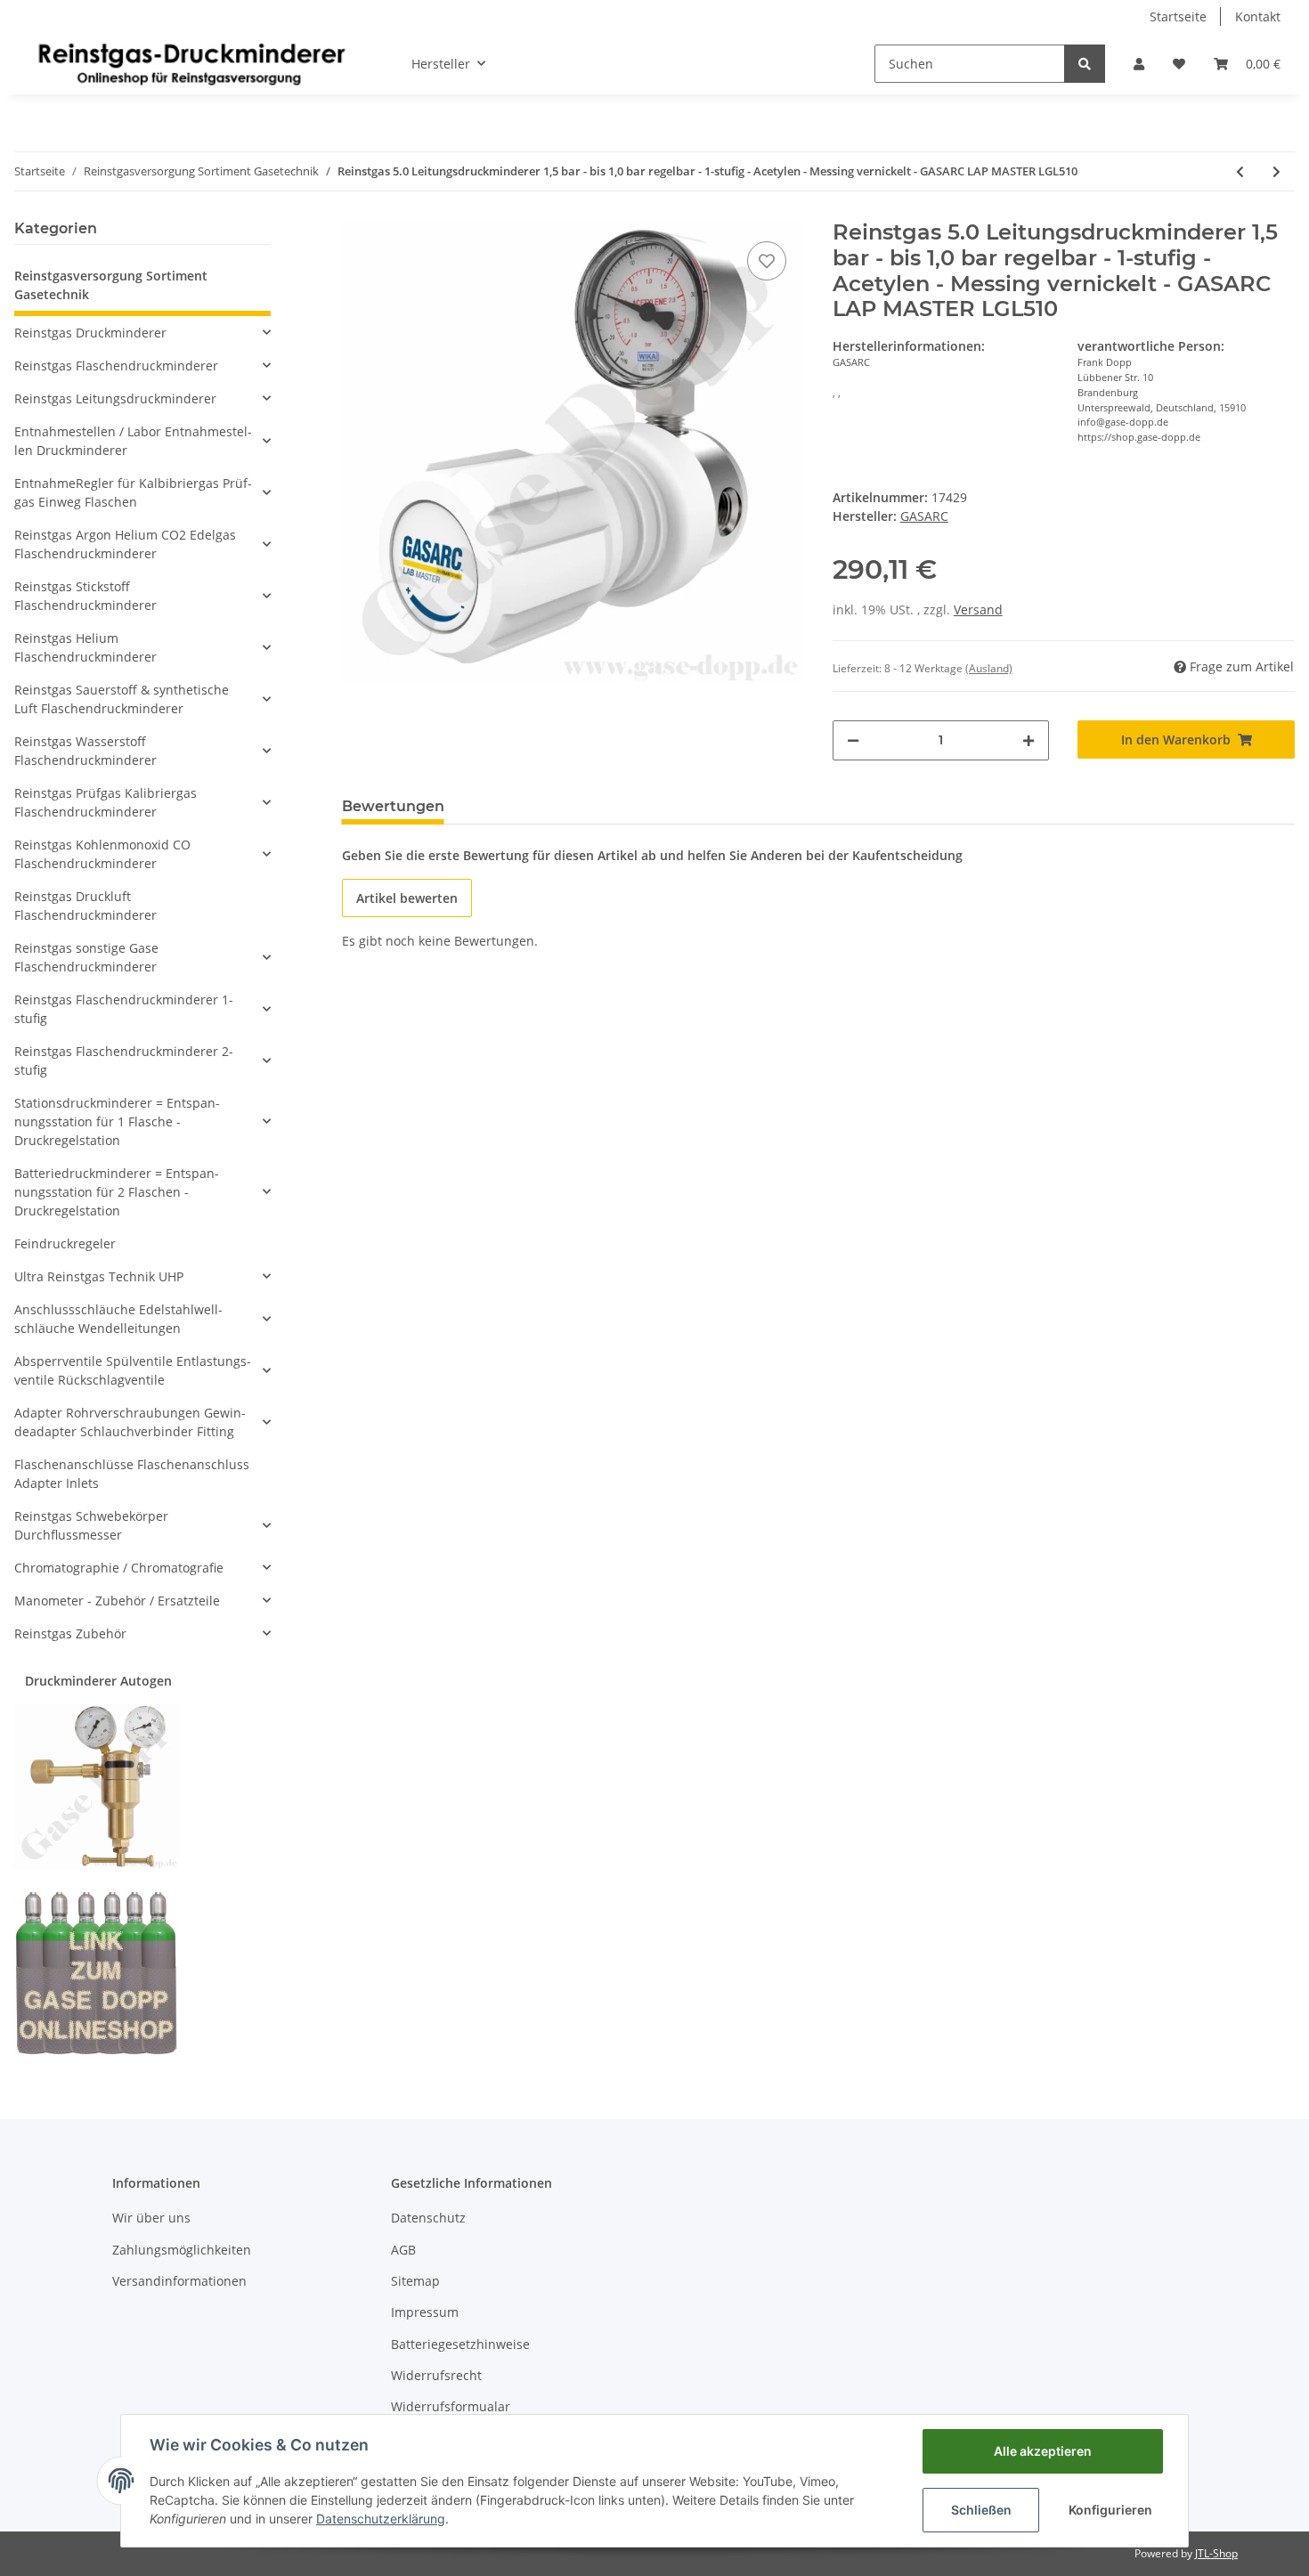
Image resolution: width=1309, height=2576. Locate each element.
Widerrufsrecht (436, 2375)
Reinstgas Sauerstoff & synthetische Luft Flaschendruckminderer (122, 699)
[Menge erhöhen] (1028, 740)
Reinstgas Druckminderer (90, 333)
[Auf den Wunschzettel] (767, 261)
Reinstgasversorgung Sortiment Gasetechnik (111, 285)
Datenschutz (428, 2218)
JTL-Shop (1216, 2553)
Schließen (981, 2510)
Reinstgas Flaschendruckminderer (116, 366)
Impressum (425, 2312)
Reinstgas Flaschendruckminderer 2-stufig (124, 1060)
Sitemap (415, 2281)
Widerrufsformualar (451, 2406)
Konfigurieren (1110, 2510)
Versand (978, 609)
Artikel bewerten (407, 898)
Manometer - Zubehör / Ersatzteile (117, 1601)
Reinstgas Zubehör (70, 1633)
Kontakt (1258, 16)
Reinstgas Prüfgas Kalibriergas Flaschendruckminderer (106, 802)
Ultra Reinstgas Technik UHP (99, 1276)
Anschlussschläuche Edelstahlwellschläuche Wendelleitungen (118, 1319)
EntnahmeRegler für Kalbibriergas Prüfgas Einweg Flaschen (133, 492)
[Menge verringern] (853, 740)
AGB (403, 2250)
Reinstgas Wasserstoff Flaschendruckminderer (85, 751)
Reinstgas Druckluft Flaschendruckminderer (85, 906)
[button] (1139, 64)
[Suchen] (1085, 64)
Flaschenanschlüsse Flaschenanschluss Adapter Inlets (132, 1474)
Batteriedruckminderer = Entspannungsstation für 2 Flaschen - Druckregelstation (117, 1192)
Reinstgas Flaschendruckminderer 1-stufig (124, 1009)
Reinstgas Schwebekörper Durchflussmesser (91, 1525)
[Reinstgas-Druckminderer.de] (191, 63)
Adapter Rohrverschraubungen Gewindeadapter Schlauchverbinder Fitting (130, 1422)
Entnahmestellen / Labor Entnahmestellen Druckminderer (133, 441)
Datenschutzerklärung (381, 2519)
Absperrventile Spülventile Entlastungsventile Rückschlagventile (133, 1370)
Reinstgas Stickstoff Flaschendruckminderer (85, 596)
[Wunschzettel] (1179, 64)
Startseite (1178, 16)
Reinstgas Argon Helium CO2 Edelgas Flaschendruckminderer (125, 544)
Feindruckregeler (65, 1243)
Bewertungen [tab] (393, 806)
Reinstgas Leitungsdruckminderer (115, 398)
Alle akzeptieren (1043, 2451)
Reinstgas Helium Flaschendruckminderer (85, 647)
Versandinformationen (179, 2281)
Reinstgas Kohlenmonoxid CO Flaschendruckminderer (102, 854)
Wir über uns (151, 2218)
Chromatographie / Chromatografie (119, 1568)
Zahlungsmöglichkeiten (182, 2250)
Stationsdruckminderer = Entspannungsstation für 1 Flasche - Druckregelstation (117, 1121)
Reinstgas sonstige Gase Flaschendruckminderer (86, 957)
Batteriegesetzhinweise (460, 2344)
